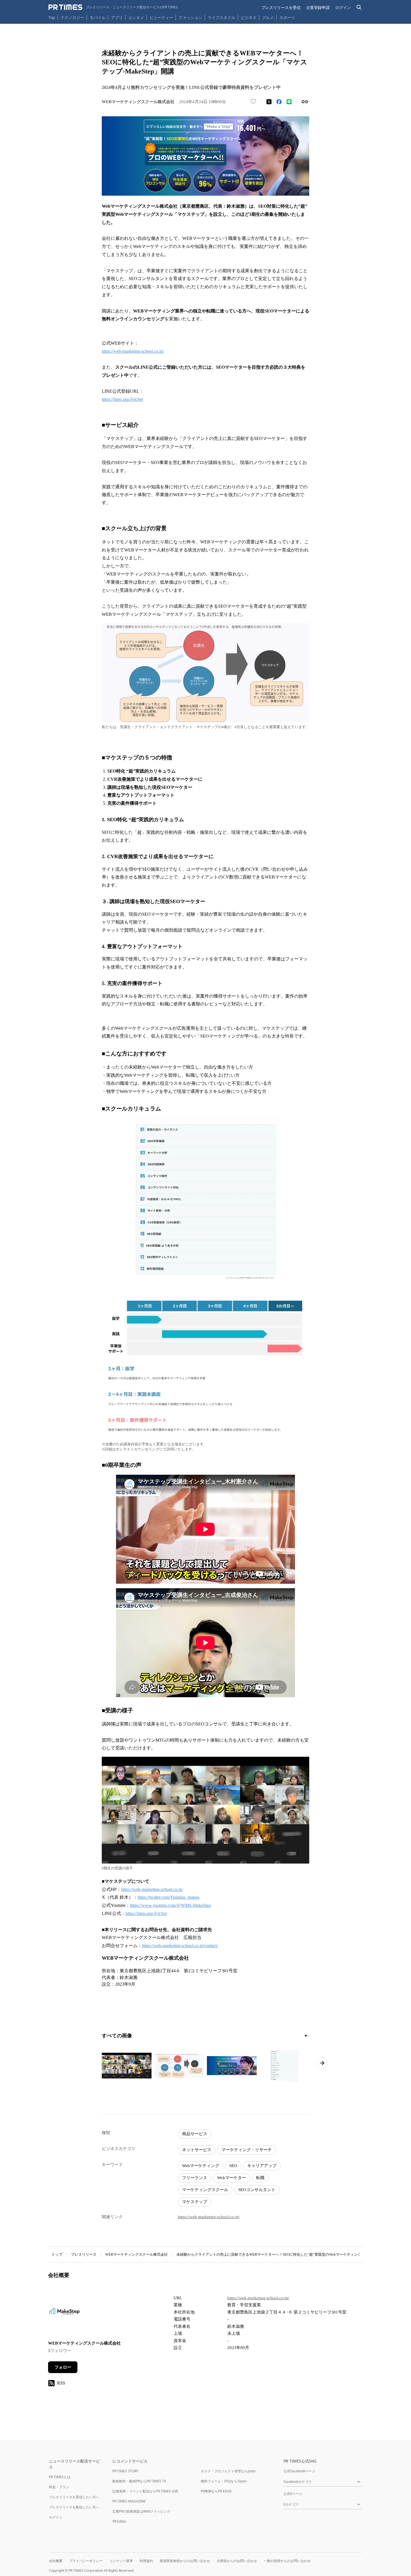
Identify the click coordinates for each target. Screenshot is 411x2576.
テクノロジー (72, 17)
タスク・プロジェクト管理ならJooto (228, 2471)
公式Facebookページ (299, 2471)
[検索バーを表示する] (359, 7)
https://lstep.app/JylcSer (122, 399)
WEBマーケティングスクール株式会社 (136, 2254)
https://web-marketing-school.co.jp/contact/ (180, 1946)
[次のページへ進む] (322, 2063)
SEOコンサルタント (257, 2190)
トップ (57, 2254)
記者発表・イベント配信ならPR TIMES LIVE (145, 2491)
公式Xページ (293, 2494)
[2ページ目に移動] (308, 2036)
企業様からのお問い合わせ (237, 2561)
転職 (260, 2178)
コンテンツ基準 (121, 2561)
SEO (233, 2166)
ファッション (190, 17)
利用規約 (146, 2561)
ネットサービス (197, 2150)
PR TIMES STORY (125, 2471)
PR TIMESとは (60, 2477)
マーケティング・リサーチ (247, 2150)
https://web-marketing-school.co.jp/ (133, 351)
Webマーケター (232, 2178)
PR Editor (119, 2521)
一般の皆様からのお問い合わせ (287, 2561)
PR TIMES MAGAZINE (129, 2501)
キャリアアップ (262, 2166)
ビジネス (249, 17)
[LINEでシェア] (289, 102)
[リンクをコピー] (305, 102)
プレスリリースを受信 (281, 7)
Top (52, 17)
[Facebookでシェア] (279, 102)
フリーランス (195, 2178)
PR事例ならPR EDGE (216, 2491)
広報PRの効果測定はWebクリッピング (141, 2511)
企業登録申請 (318, 7)
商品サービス (195, 2134)
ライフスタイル (221, 17)
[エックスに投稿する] (269, 102)
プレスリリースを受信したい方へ (74, 2497)
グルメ (268, 17)
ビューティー (161, 17)
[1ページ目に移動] (306, 2036)
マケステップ (195, 2202)
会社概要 (56, 2561)
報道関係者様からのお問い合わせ (185, 2561)
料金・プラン (59, 2487)
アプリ (117, 17)
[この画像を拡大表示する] (127, 2066)
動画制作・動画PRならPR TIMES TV (139, 2481)
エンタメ (136, 17)
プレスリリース (84, 2254)
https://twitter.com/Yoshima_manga (168, 1897)
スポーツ (287, 17)
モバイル (98, 17)
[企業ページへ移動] (66, 2314)
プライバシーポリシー (86, 2561)
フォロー (63, 2367)
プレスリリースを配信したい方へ (74, 2507)
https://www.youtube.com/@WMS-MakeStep (170, 1905)
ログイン (343, 7)
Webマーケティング (201, 2166)
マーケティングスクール (205, 2190)
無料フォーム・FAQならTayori (224, 2481)
